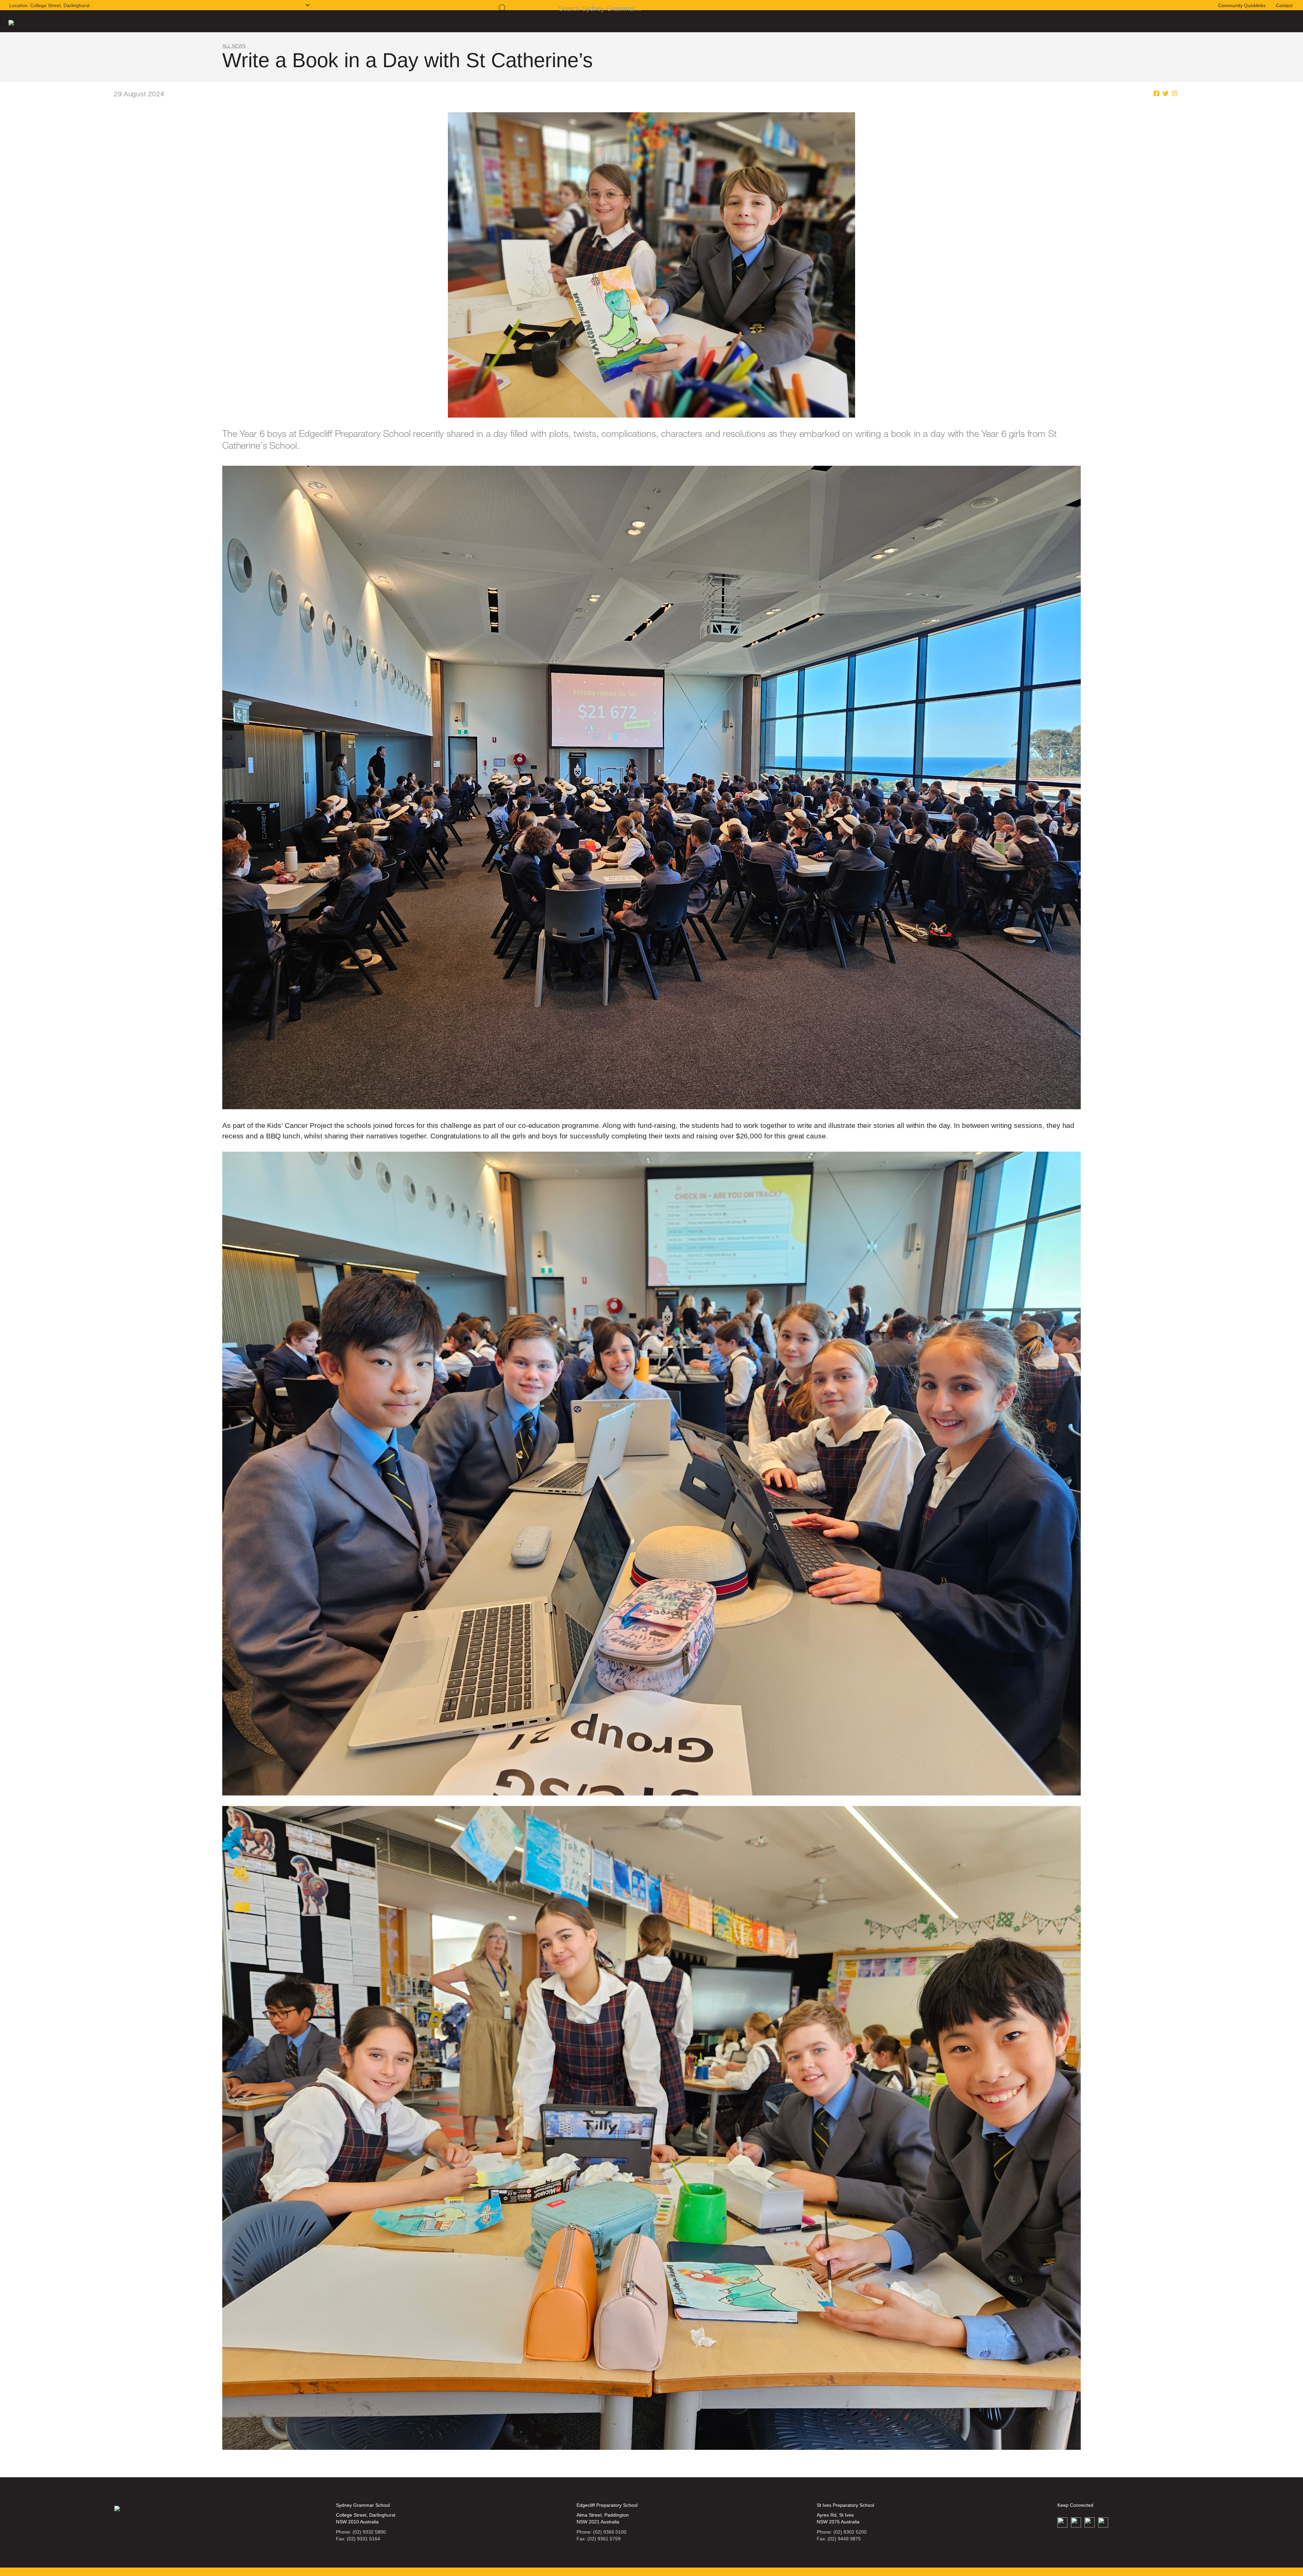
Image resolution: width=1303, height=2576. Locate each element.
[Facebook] (1156, 100)
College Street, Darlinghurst (49, 8)
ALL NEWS (234, 53)
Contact (1284, 9)
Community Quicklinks (1242, 9)
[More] (1175, 100)
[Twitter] (1166, 100)
